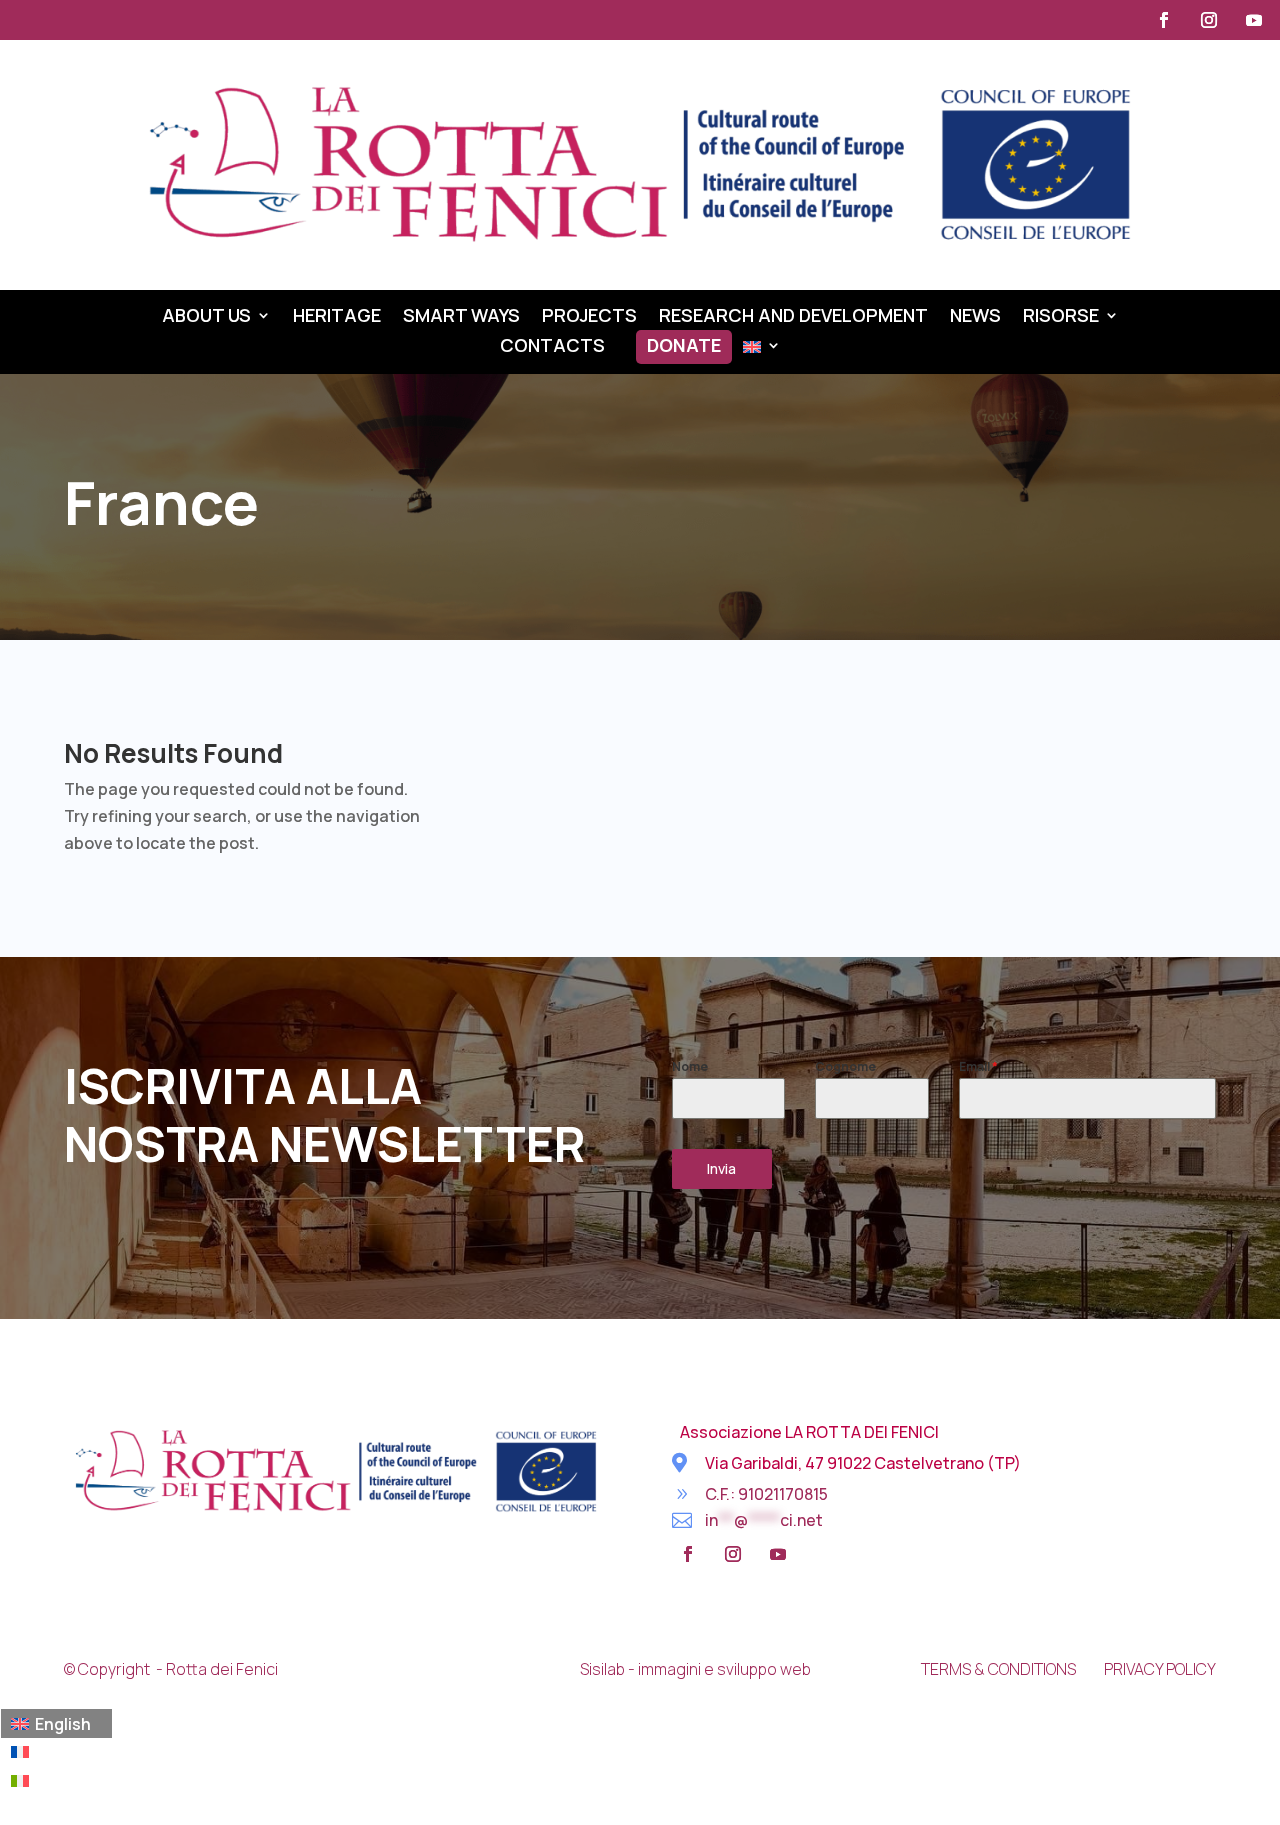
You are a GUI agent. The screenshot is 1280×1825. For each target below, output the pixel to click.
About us (206, 317)
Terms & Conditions (998, 1669)
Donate (684, 347)
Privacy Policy (1160, 1669)
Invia (721, 1168)
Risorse (1061, 317)
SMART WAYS (461, 317)
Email (978, 1066)
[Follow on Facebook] (1164, 20)
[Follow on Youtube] (1254, 20)
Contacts (552, 347)
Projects (589, 317)
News (975, 317)
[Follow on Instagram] (1209, 20)
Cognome (845, 1066)
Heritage (337, 317)
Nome (690, 1066)
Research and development (793, 317)
